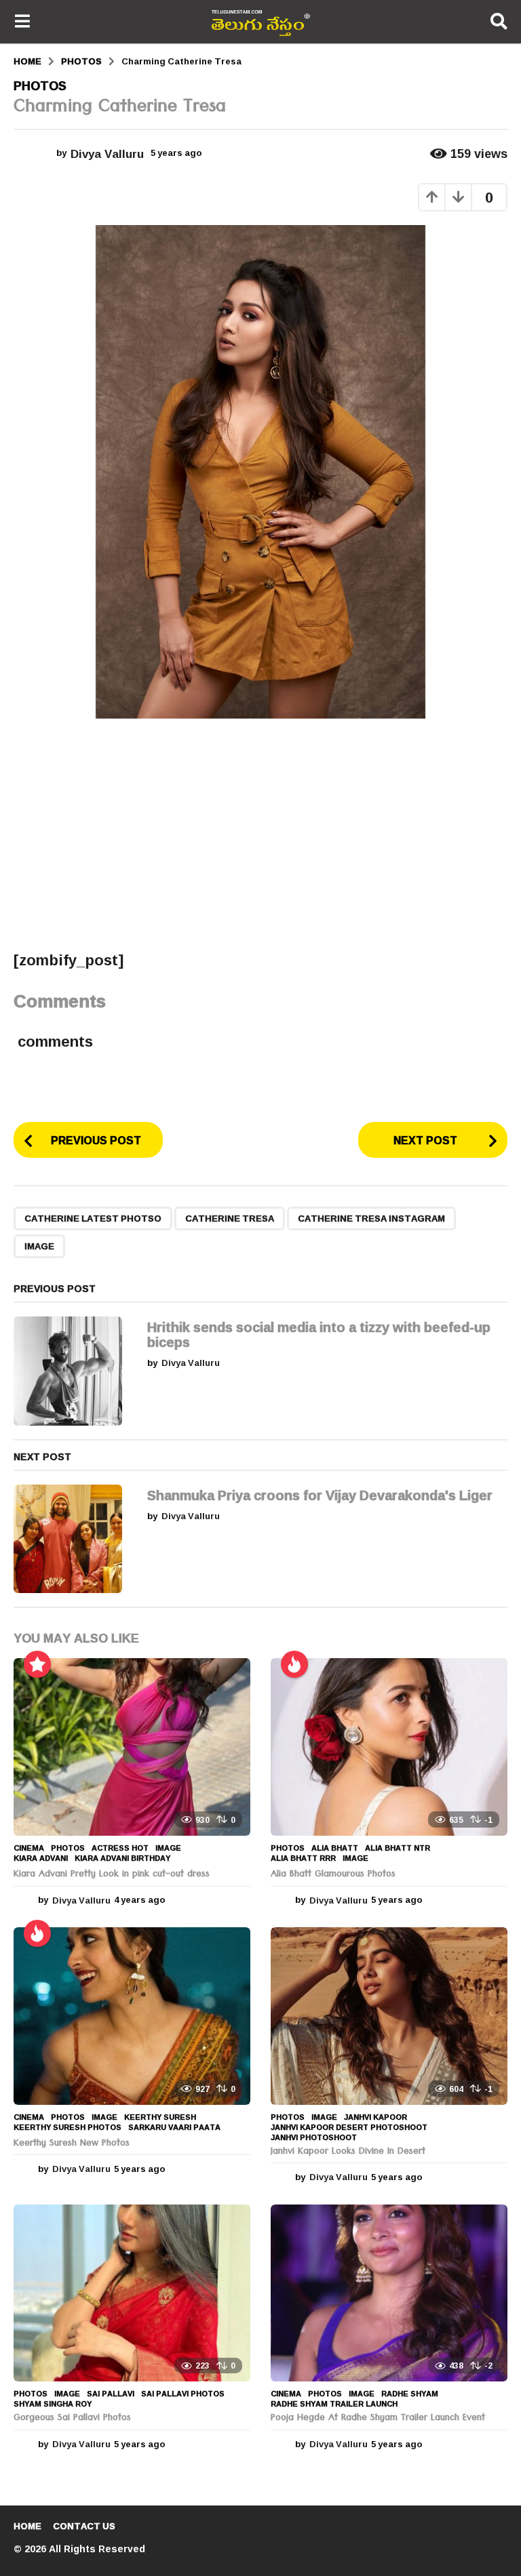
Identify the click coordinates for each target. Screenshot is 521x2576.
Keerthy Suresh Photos (67, 2127)
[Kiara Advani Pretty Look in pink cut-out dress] (132, 1747)
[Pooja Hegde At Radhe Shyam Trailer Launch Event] (389, 2293)
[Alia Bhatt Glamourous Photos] (389, 1747)
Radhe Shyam (410, 2394)
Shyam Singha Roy (53, 2404)
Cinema (29, 1848)
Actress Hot (120, 1848)
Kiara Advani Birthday (122, 1858)
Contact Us (84, 2526)
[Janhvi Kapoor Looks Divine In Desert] (389, 2016)
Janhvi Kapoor (375, 2117)
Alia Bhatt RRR (303, 1858)
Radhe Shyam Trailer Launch (334, 2404)
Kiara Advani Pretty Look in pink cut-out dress (112, 1875)
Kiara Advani (41, 1858)
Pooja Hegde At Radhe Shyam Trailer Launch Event (378, 2419)
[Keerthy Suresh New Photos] (132, 2016)
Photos (40, 85)
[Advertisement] (260, 834)
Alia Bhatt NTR (398, 1848)
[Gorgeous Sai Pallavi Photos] (132, 2293)
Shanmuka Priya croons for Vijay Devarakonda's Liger (320, 1495)
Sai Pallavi (111, 2394)
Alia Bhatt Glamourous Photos (333, 1875)
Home (27, 2526)
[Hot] (294, 1664)
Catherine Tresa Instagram (371, 1218)
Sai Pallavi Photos (183, 2394)
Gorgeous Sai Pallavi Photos (72, 2419)
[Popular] (37, 1664)
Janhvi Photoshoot (314, 2137)
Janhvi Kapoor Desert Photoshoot (349, 2127)
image (39, 1246)
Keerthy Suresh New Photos (72, 2144)
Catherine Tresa (230, 1218)
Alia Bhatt (335, 1848)
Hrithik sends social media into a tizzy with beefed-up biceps (319, 1334)
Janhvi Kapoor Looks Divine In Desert (348, 2152)
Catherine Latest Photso (93, 1218)
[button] (22, 22)
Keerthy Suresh (160, 2117)
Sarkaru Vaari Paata (174, 2127)
